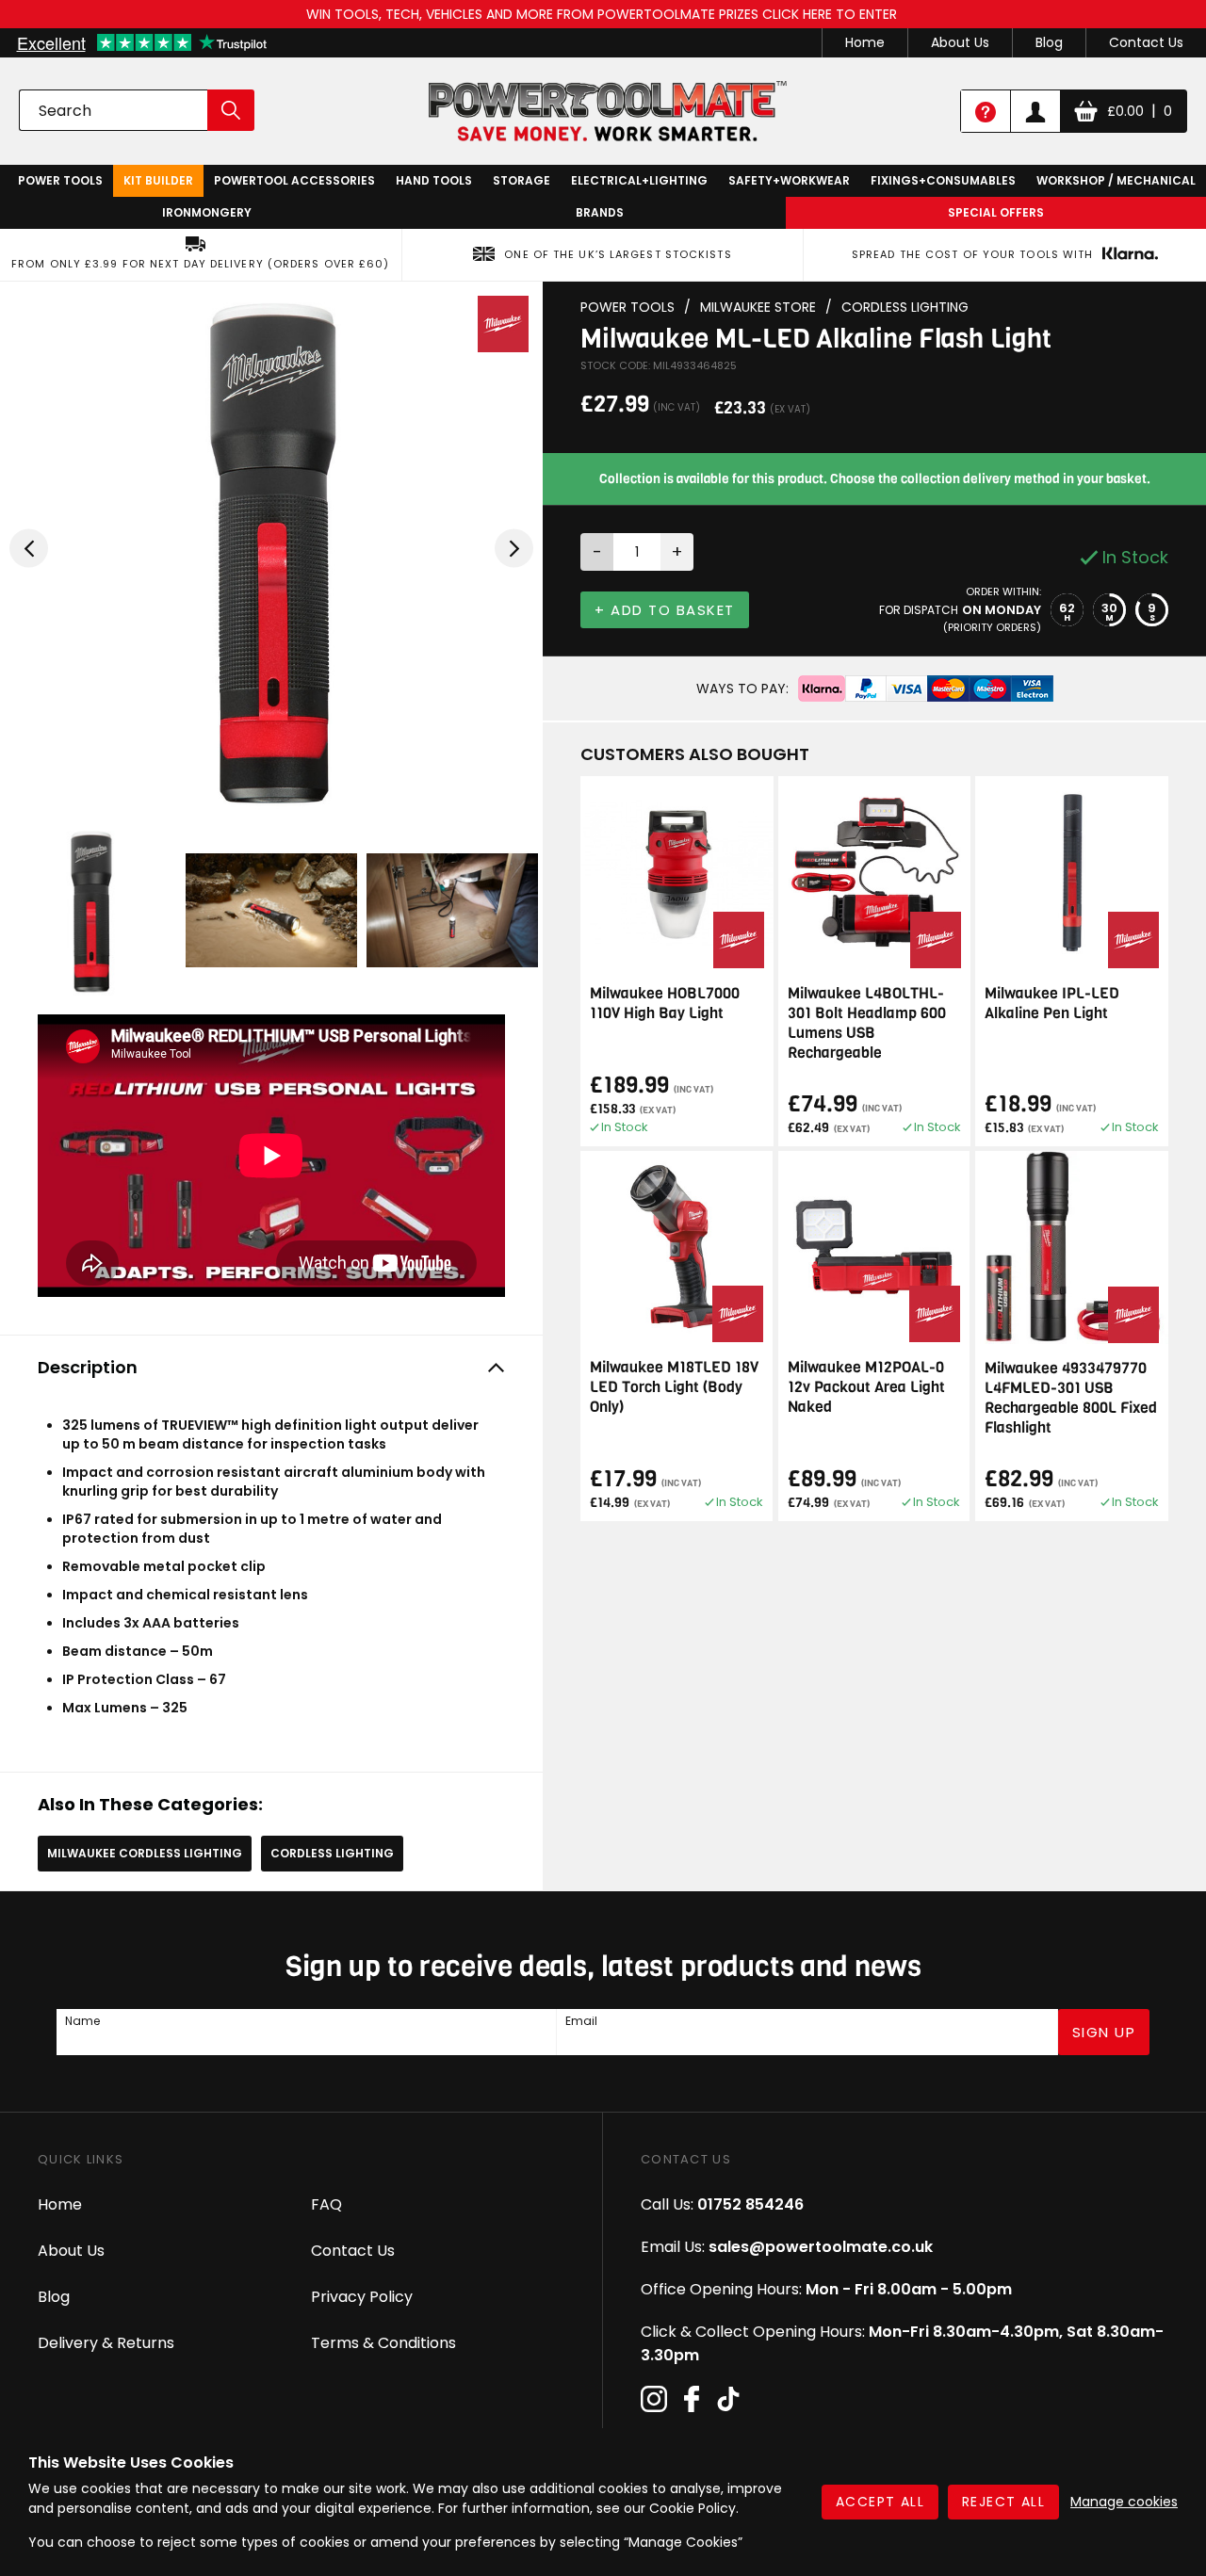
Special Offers (996, 212)
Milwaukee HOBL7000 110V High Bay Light (665, 1003)
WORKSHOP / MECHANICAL (1116, 180)
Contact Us (1146, 42)
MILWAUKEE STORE (758, 308)
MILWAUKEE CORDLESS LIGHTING (145, 1853)
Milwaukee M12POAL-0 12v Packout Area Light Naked (866, 1387)
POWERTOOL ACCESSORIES (294, 180)
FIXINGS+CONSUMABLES (943, 180)
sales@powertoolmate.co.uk (821, 2247)
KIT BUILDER (158, 180)
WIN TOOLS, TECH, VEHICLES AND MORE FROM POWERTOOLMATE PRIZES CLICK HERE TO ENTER (603, 14)
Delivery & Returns (106, 2343)
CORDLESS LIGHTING (332, 1853)
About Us (960, 42)
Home (865, 42)
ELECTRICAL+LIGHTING (639, 180)
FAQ (326, 2204)
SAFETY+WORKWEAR (789, 180)
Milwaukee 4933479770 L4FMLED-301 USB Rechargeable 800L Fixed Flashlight (1071, 1398)
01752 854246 (750, 2204)
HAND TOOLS (434, 180)
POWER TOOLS (60, 180)
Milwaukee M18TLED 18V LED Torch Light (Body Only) (674, 1387)
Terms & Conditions (383, 2343)
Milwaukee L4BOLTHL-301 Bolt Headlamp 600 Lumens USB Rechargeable (867, 1023)
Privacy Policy (362, 2297)
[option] (271, 548)
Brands (600, 212)
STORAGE (522, 180)
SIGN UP (1104, 2032)
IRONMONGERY (207, 212)
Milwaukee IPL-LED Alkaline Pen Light (1052, 1003)
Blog (1049, 42)
